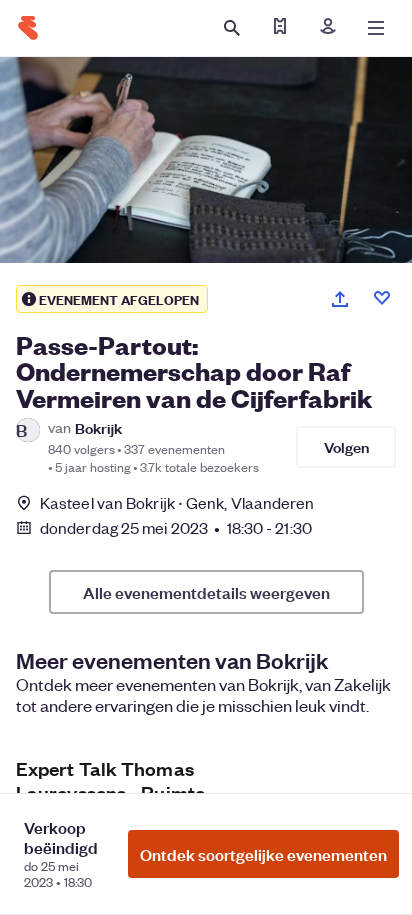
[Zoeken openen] (232, 28)
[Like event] (382, 298)
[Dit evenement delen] (340, 299)
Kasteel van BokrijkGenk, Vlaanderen (177, 502)
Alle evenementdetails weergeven (206, 592)
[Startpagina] (28, 28)
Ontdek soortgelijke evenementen (263, 854)
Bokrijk (98, 427)
